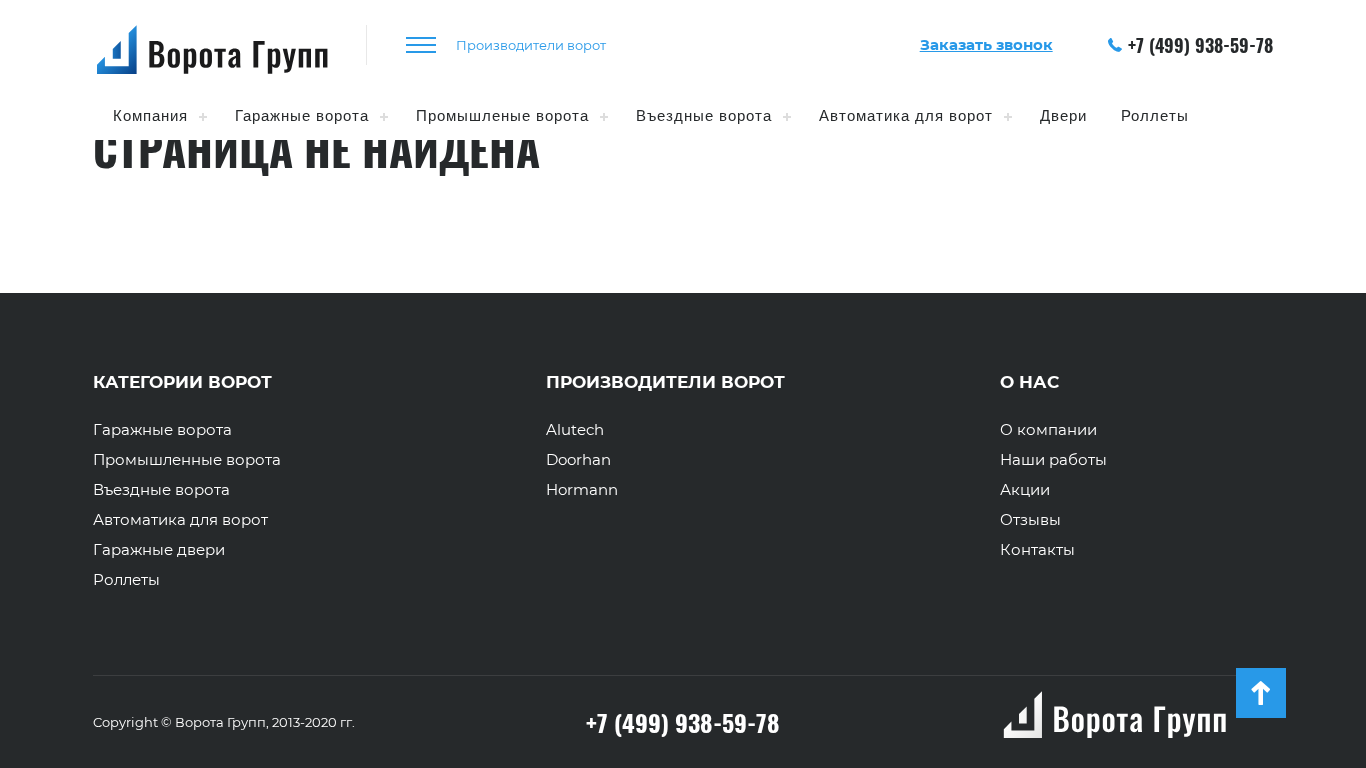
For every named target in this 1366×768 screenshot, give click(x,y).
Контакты (1037, 550)
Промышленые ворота (502, 115)
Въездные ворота (704, 115)
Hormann (582, 490)
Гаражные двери (159, 550)
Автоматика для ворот (906, 115)
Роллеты (1155, 115)
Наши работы (1053, 460)
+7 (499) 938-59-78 (1200, 45)
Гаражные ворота (302, 115)
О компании (1048, 430)
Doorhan (578, 460)
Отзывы (1030, 520)
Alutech (575, 430)
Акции (1025, 490)
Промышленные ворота (187, 460)
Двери (1063, 115)
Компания (150, 115)
